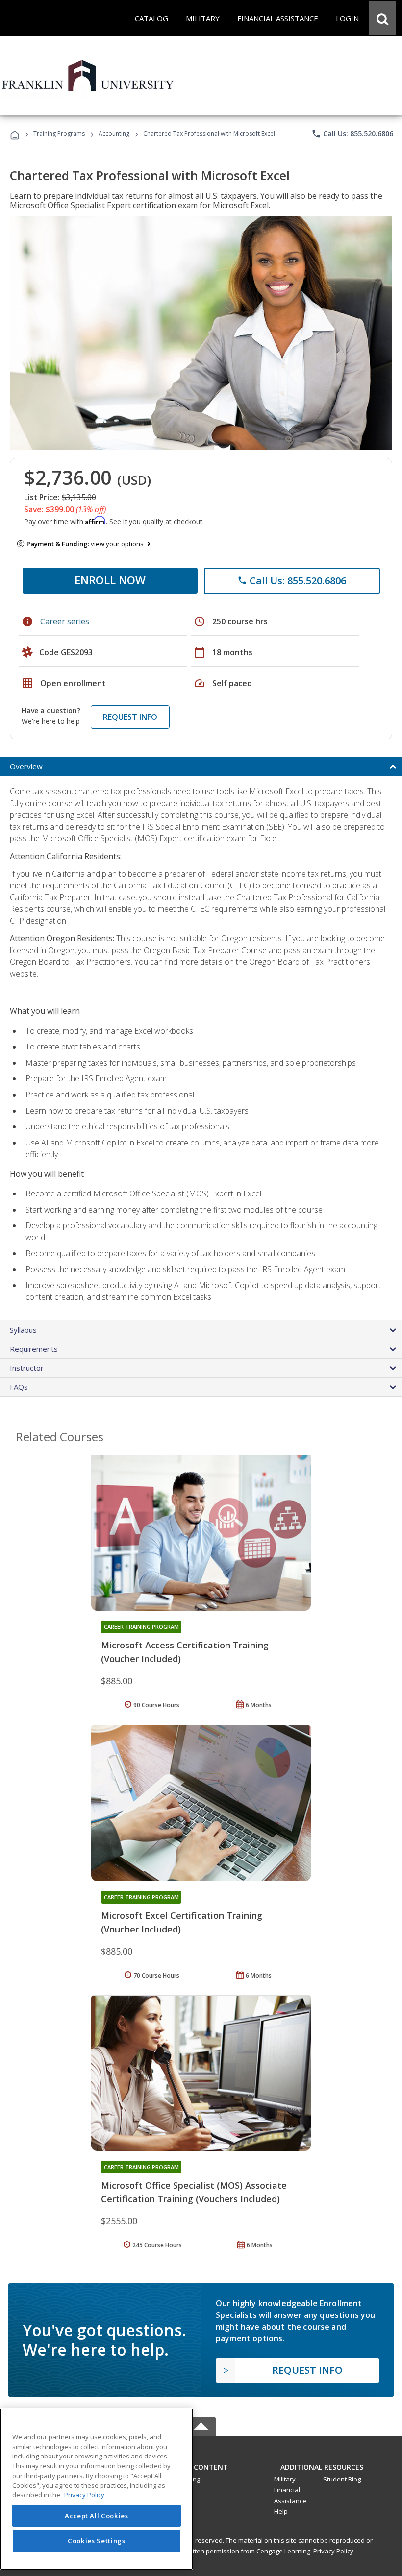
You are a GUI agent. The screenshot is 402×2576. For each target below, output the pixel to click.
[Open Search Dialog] (382, 18)
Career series (65, 621)
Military (285, 2479)
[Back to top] (201, 2465)
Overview (26, 766)
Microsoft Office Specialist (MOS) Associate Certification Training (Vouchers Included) (194, 2192)
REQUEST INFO (130, 717)
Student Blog (342, 2479)
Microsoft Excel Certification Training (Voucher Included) (182, 1922)
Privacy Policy (333, 2551)
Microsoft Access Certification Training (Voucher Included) (185, 1652)
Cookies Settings (97, 2541)
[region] (97, 2489)
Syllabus (23, 1330)
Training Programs (59, 133)
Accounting (114, 133)
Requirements (34, 1349)
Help (281, 2511)
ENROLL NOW (110, 580)
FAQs (19, 1387)
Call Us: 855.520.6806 (352, 134)
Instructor (27, 1368)
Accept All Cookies (97, 2516)
